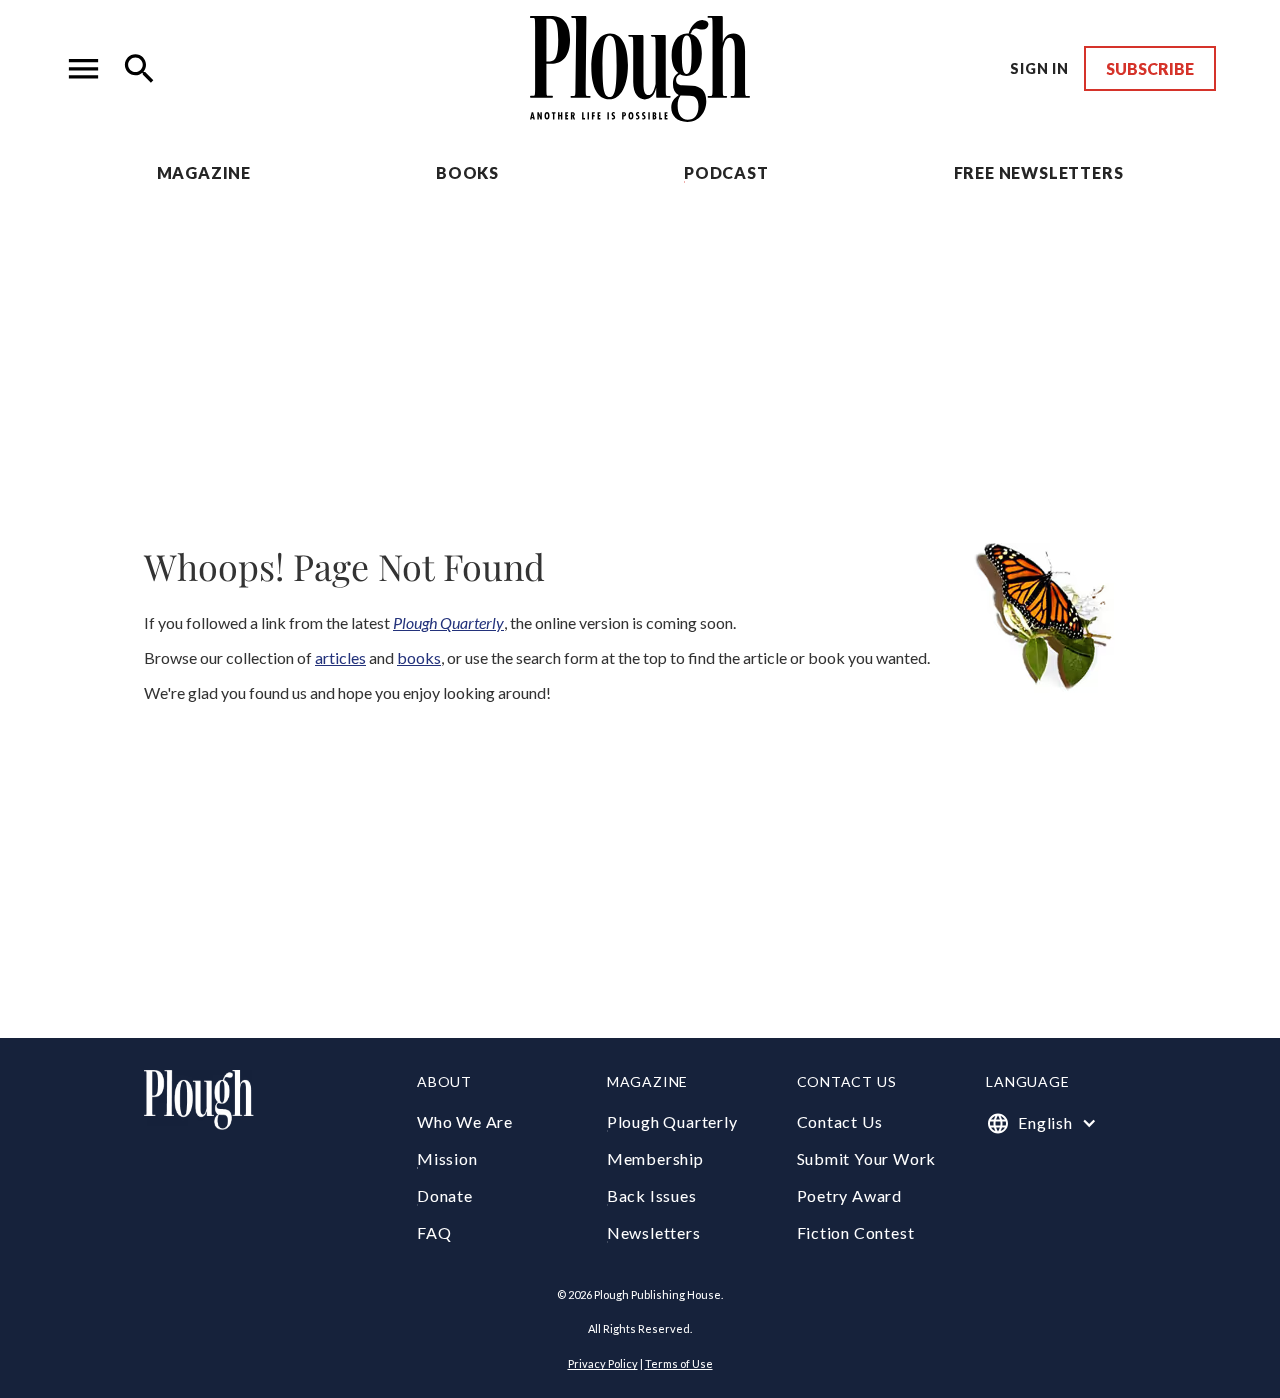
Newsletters (654, 1232)
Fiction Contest (856, 1232)
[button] (84, 69)
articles (340, 657)
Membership (655, 1158)
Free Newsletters (1039, 172)
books (419, 657)
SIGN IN (1039, 68)
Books (467, 172)
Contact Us (840, 1121)
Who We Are (465, 1121)
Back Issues (652, 1195)
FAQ (434, 1232)
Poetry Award (850, 1195)
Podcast (726, 172)
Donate (445, 1195)
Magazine (204, 172)
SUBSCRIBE (1150, 68)
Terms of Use (679, 1363)
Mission (447, 1158)
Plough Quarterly (672, 1121)
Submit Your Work (867, 1158)
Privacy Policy (603, 1363)
